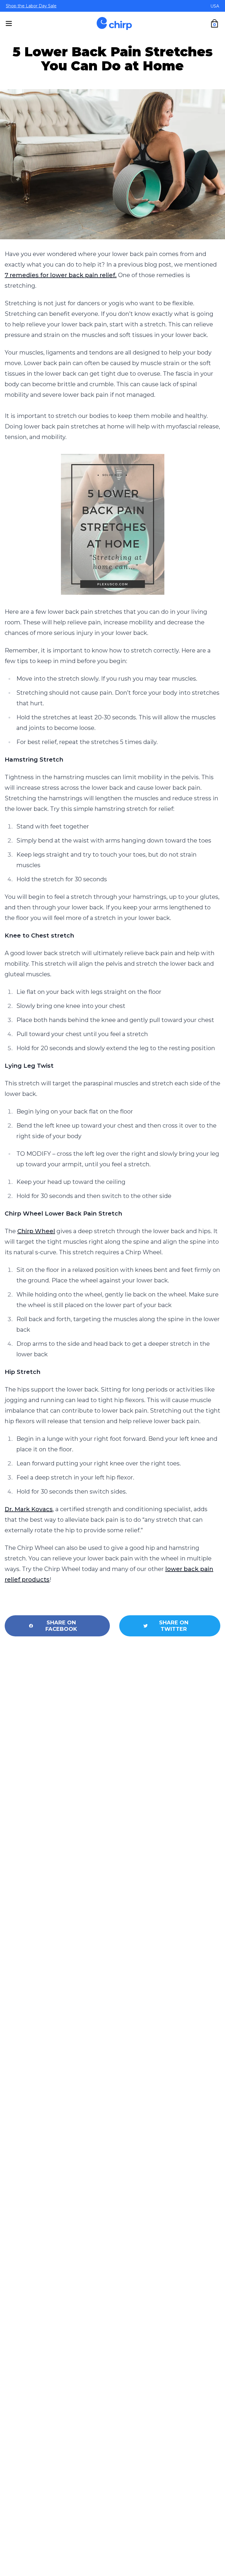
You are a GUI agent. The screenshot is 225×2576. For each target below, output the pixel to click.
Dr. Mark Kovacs (29, 1509)
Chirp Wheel (36, 1231)
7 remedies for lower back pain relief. (61, 275)
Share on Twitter (174, 1626)
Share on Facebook (61, 1626)
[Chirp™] (114, 23)
